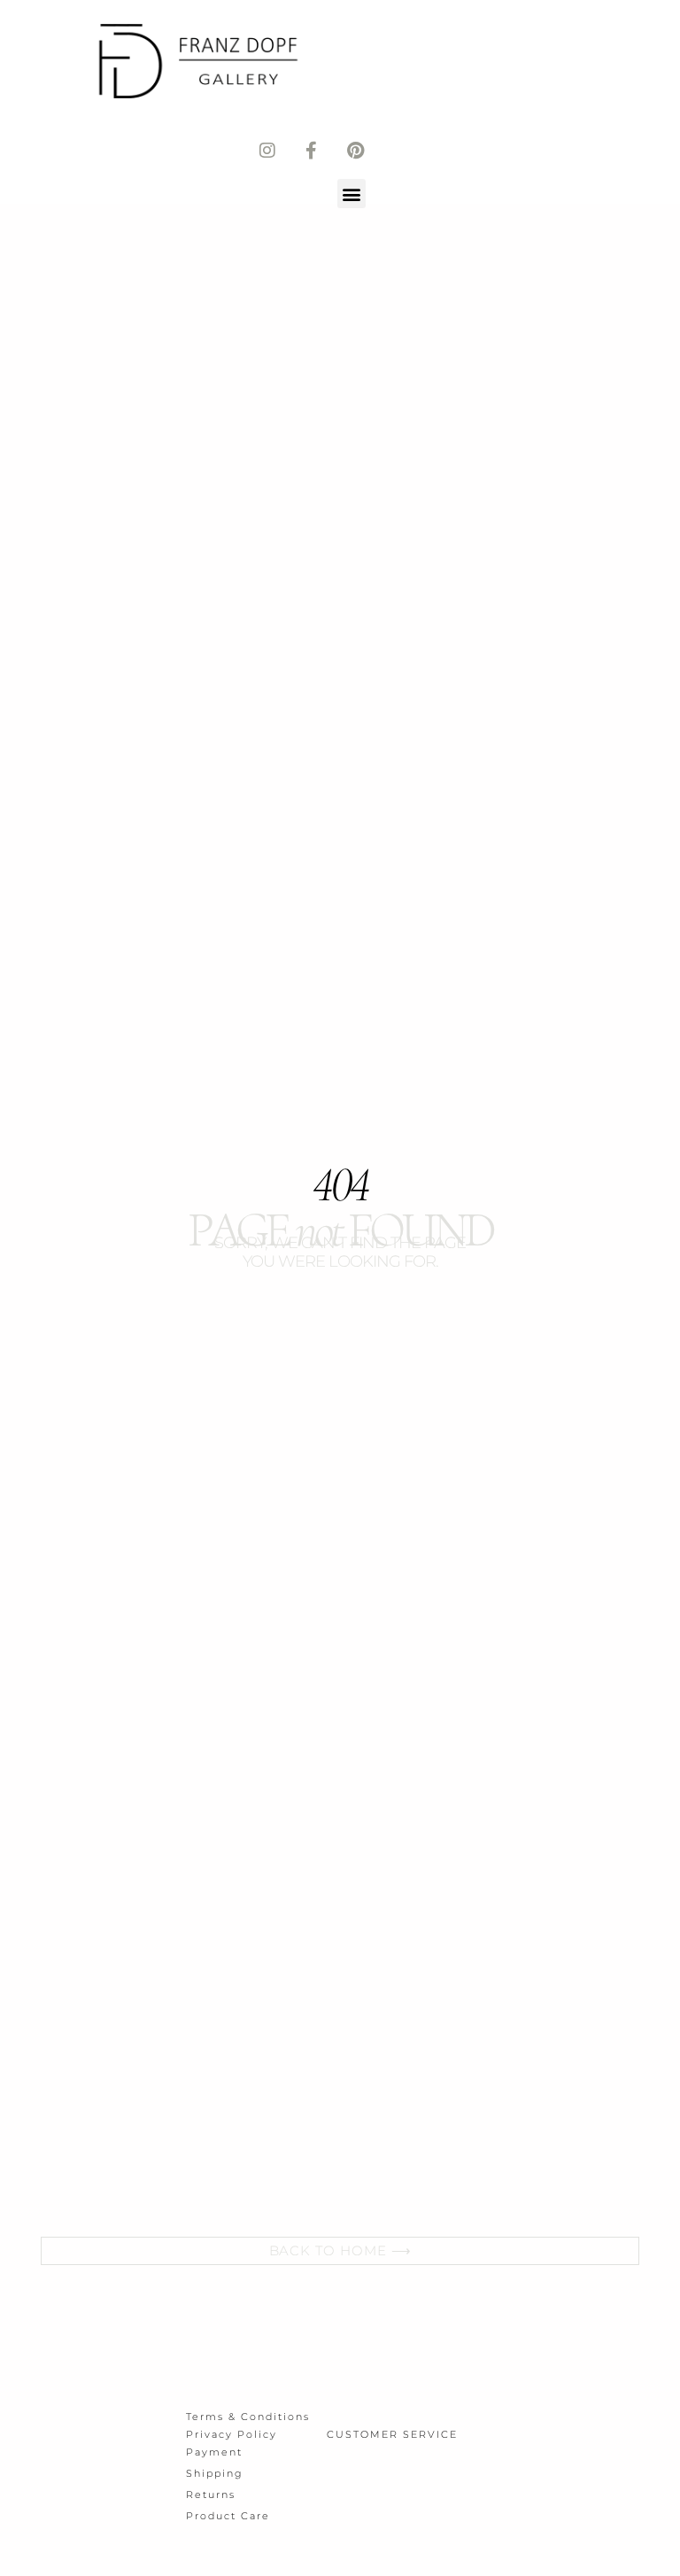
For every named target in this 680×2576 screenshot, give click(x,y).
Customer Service (392, 2434)
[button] (352, 194)
